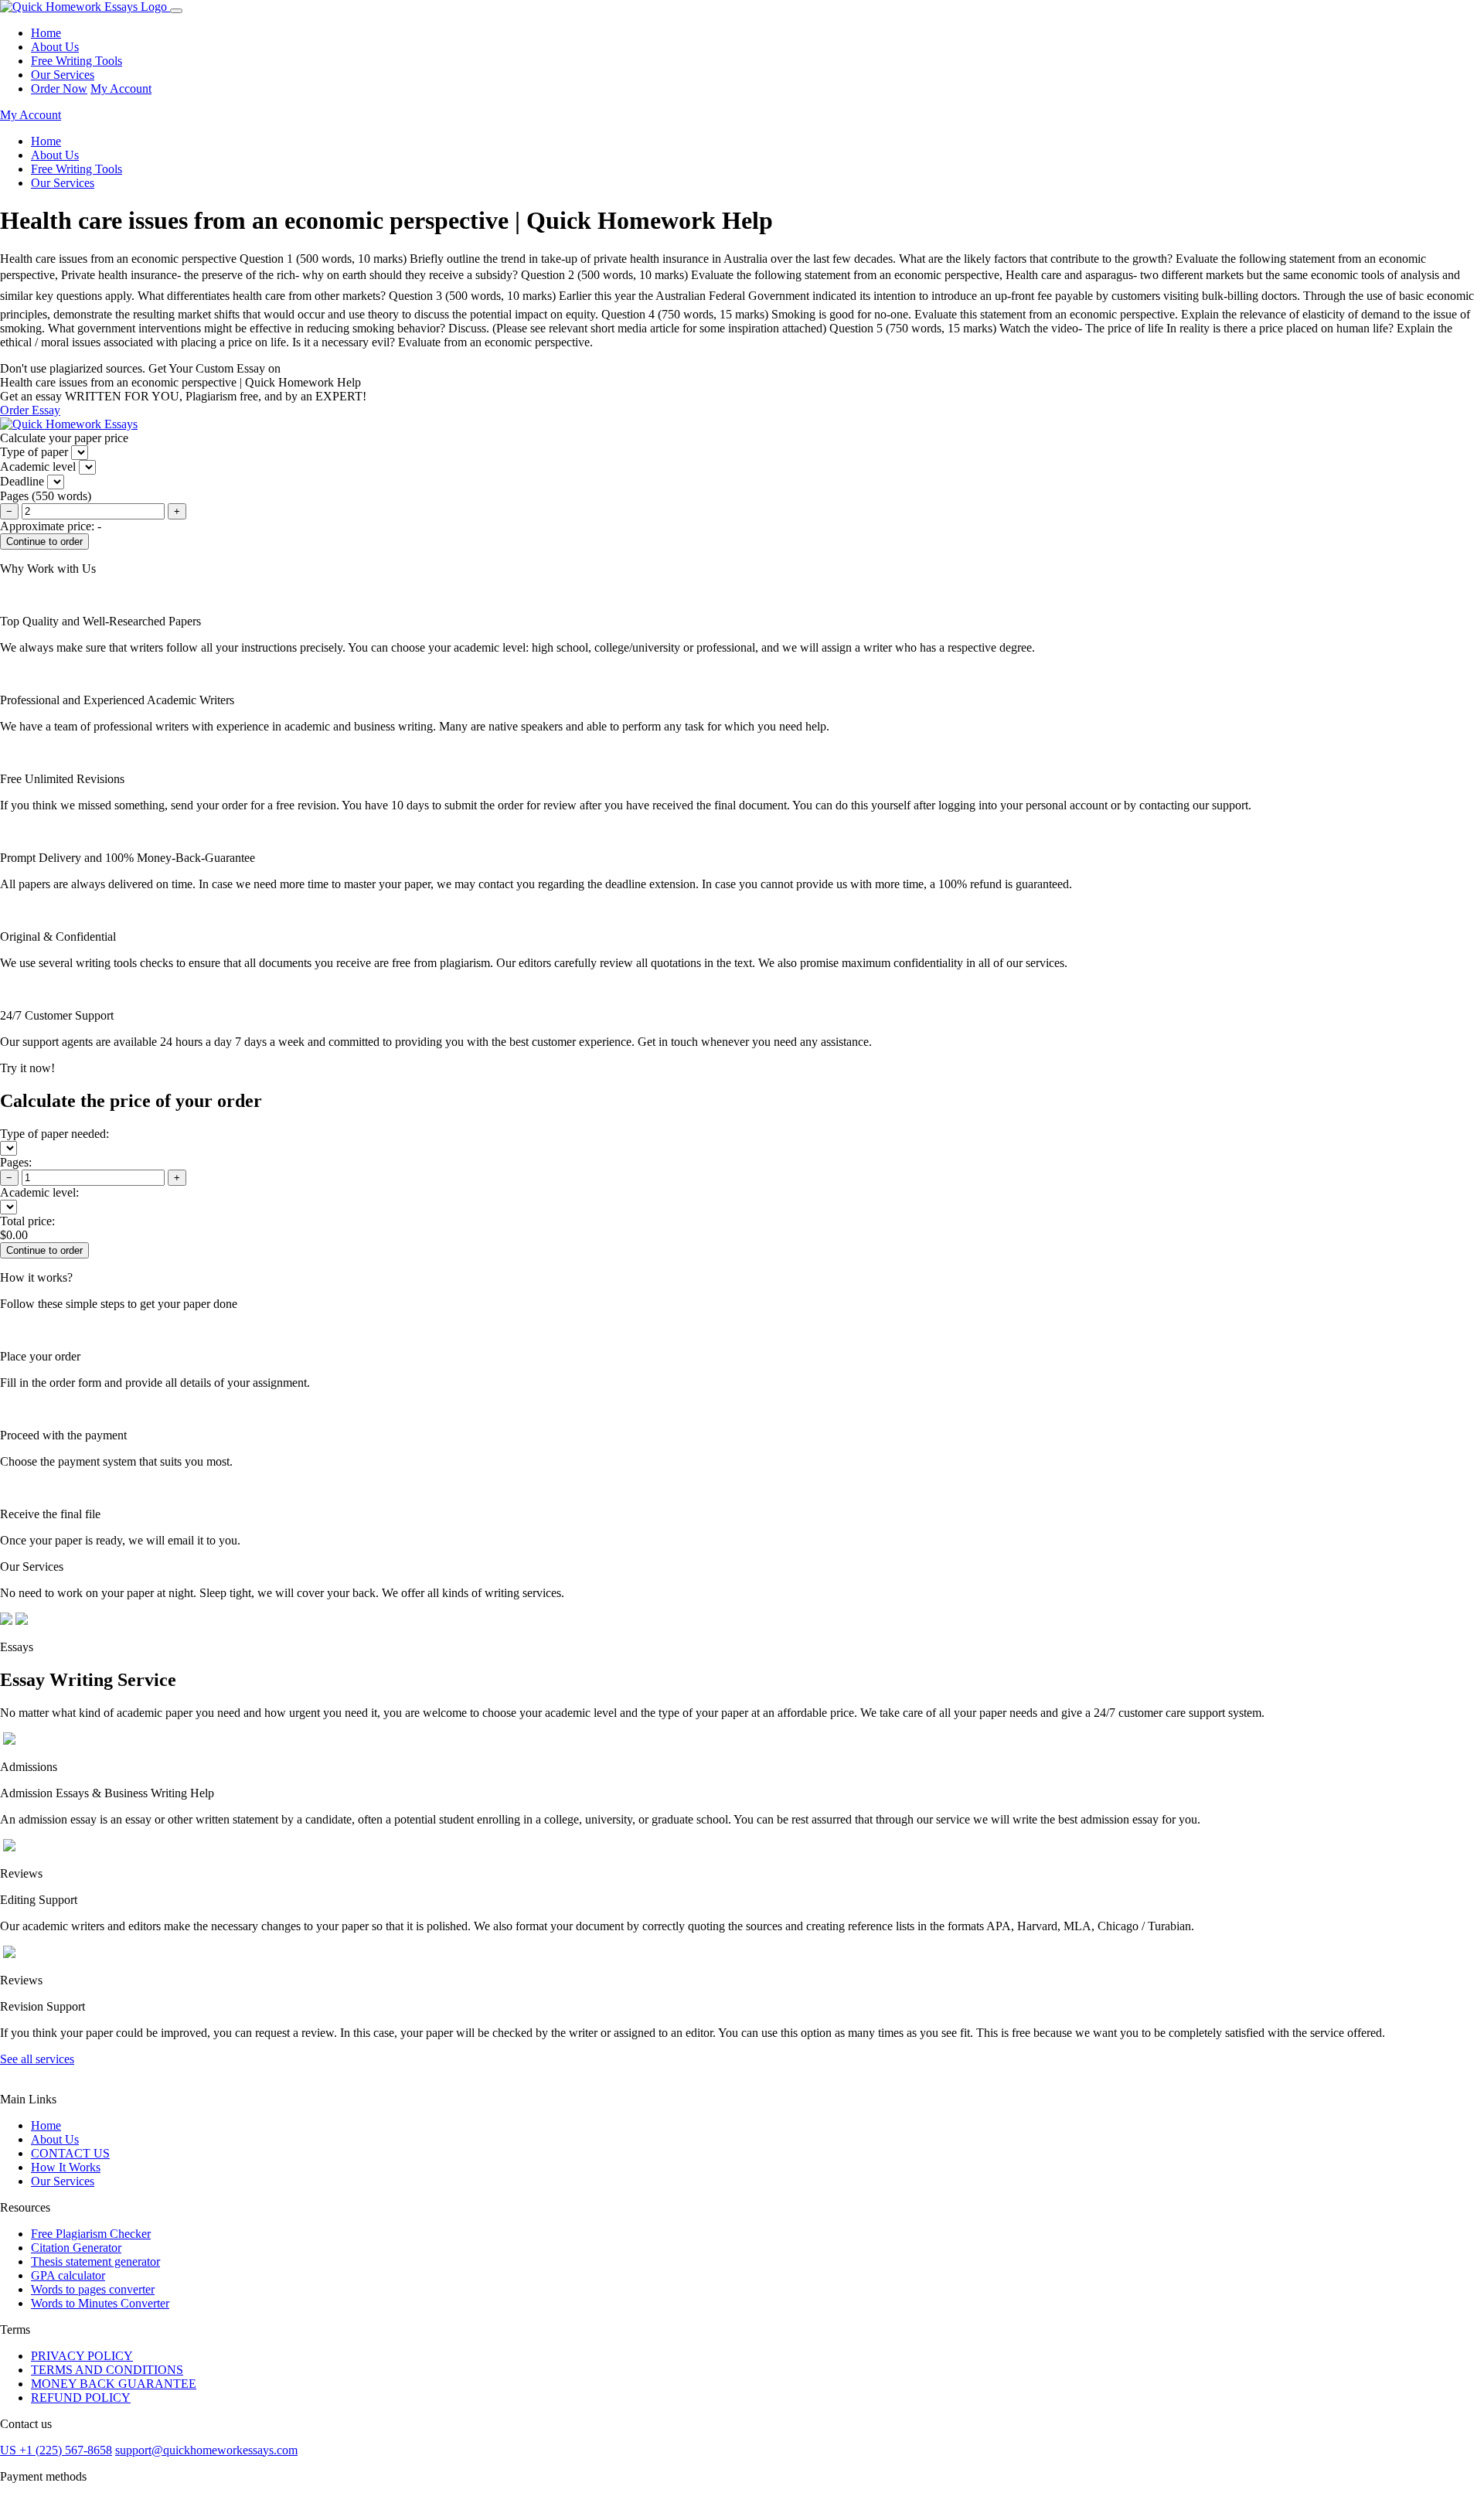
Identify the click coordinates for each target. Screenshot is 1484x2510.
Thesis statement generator (95, 2261)
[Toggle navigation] (176, 11)
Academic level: (39, 1192)
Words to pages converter (93, 2289)
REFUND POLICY (81, 2398)
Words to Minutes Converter (100, 2303)
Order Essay (30, 410)
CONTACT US (70, 2153)
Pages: (16, 1162)
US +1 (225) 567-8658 (56, 2450)
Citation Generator (76, 2248)
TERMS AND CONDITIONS (107, 2370)
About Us (55, 47)
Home (46, 33)
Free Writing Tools (77, 61)
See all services (37, 2059)
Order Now (59, 89)
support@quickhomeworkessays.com (206, 2450)
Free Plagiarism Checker (91, 2234)
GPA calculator (68, 2275)
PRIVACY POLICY (82, 2356)
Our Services (63, 75)
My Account (121, 89)
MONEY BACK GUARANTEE (114, 2384)
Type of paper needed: (54, 1134)
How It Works (66, 2167)
